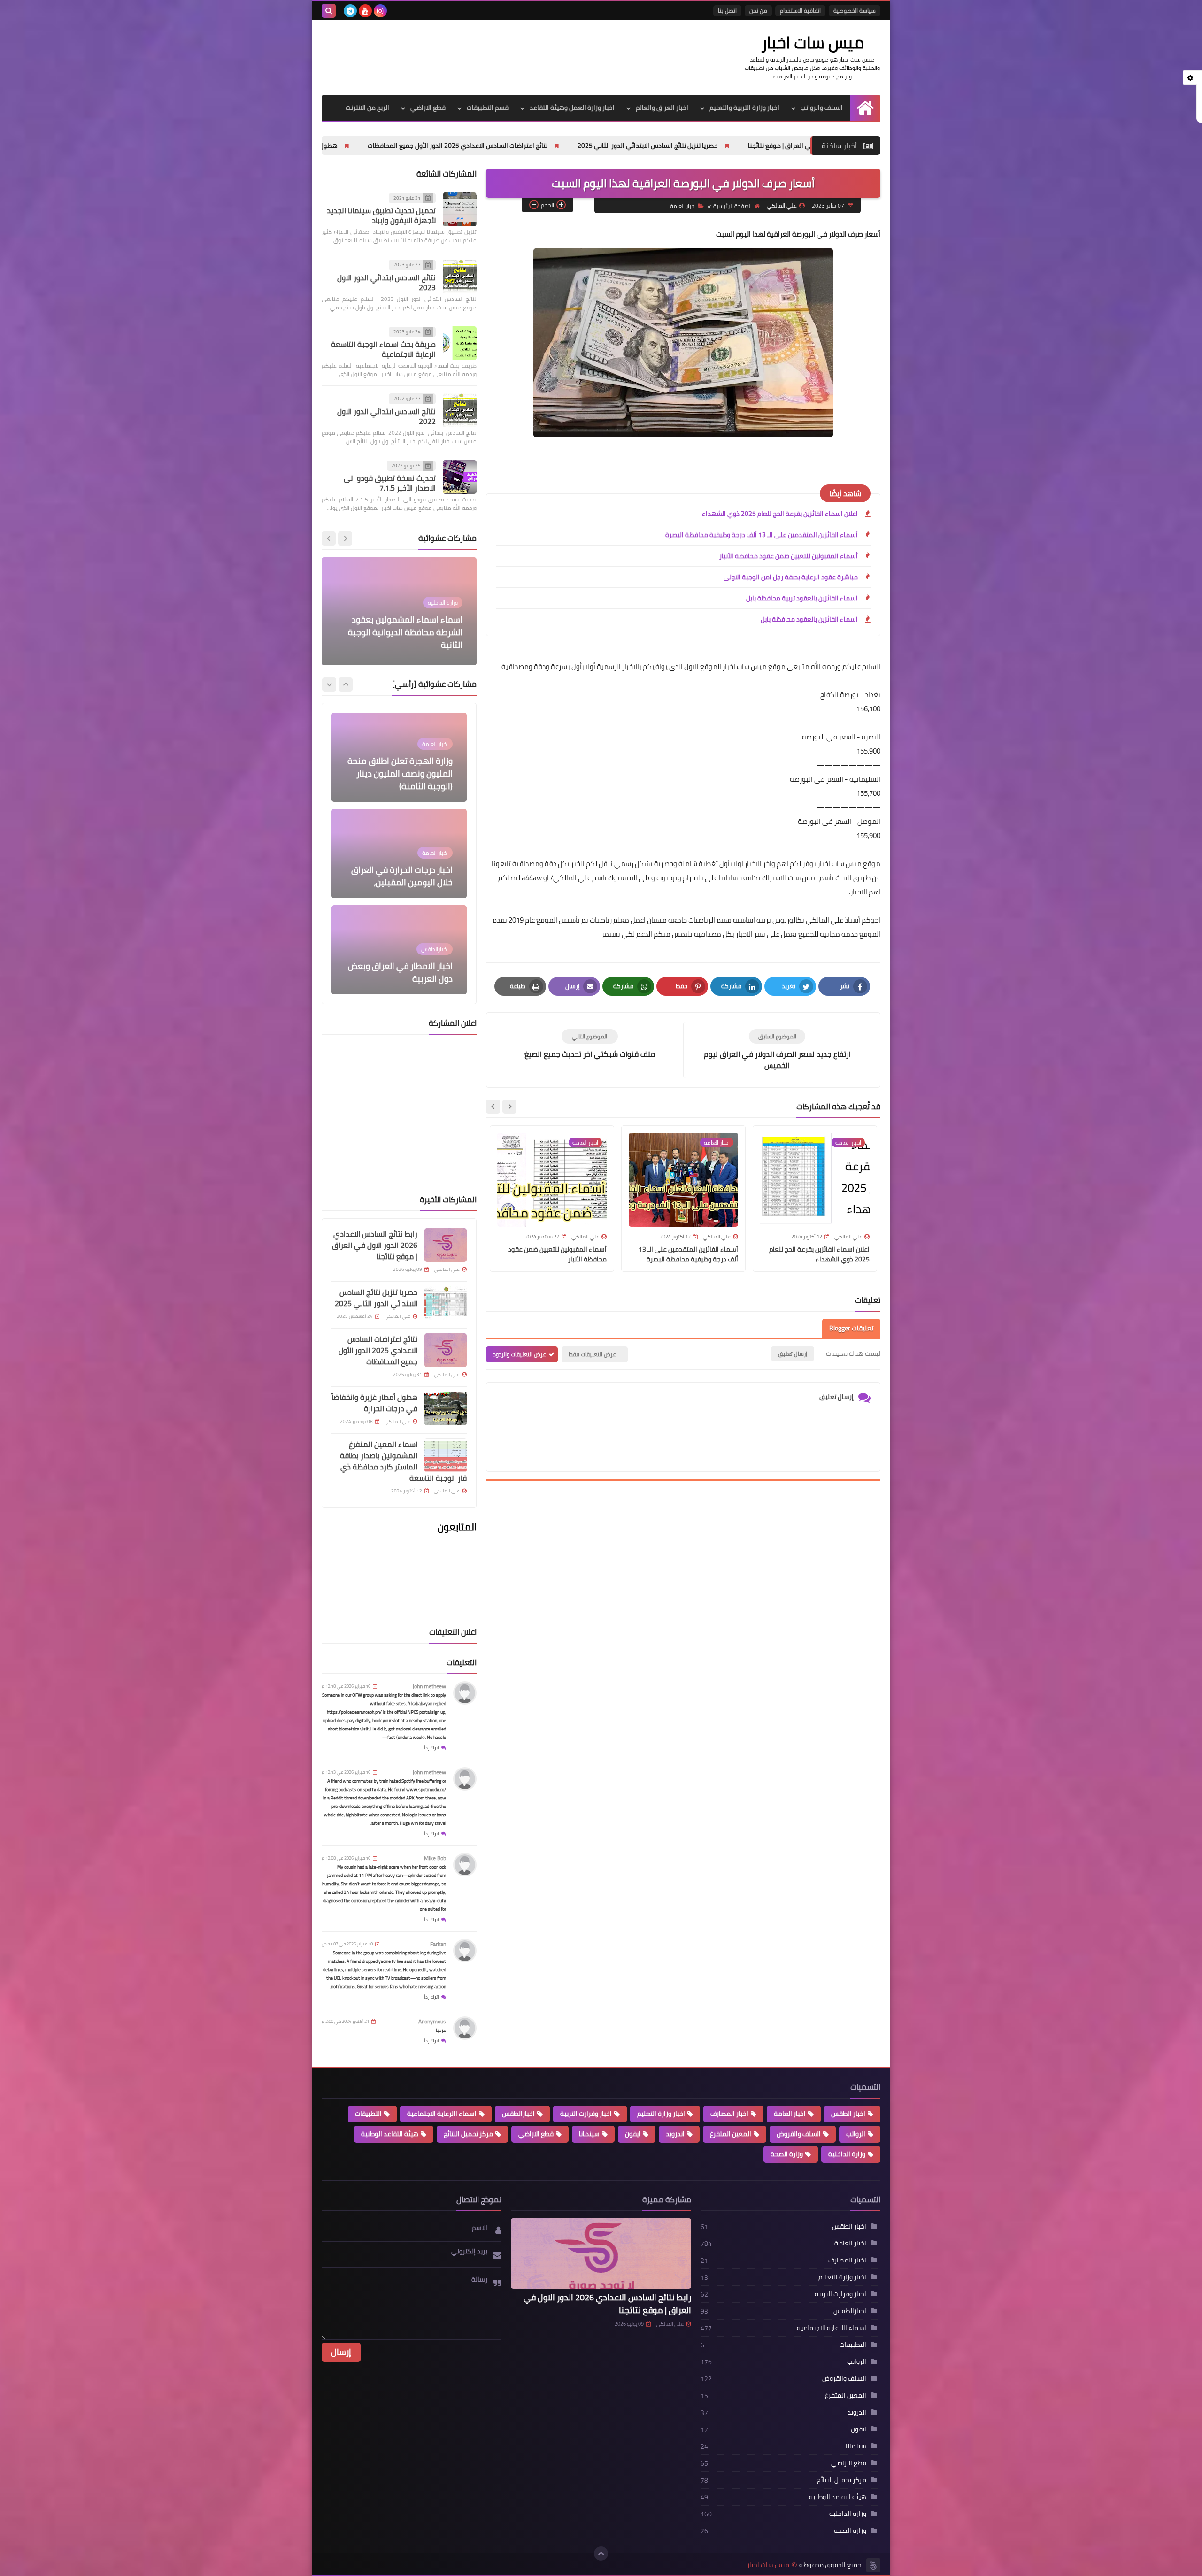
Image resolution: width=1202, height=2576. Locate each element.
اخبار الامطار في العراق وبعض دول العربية (400, 830)
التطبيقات (368, 2114)
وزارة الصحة (787, 2154)
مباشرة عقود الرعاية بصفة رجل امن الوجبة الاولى (791, 577)
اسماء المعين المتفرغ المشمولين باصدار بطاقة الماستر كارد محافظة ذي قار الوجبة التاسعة (403, 1461)
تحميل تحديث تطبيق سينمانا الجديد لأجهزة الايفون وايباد (381, 216)
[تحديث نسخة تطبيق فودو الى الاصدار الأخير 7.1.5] (460, 477)
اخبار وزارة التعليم (661, 2114)
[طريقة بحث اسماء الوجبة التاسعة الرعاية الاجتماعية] (460, 343)
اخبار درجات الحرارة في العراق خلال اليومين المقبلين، (402, 734)
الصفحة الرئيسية (732, 206)
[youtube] (365, 11)
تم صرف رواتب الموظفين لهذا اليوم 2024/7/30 (401, 638)
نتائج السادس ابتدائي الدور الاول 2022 (386, 416)
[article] (589, 1044)
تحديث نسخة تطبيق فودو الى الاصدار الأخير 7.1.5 (390, 483)
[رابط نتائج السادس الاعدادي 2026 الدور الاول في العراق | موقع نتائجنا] (446, 1245)
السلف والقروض (799, 2134)
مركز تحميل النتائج (468, 2134)
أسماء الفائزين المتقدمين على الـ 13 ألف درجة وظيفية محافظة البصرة (762, 535)
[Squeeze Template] (873, 2565)
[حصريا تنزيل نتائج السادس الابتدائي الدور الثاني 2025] (446, 1303)
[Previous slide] (346, 684)
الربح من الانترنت (367, 108)
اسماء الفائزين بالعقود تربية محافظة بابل (802, 598)
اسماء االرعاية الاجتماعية (442, 2114)
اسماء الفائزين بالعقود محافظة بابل (809, 619)
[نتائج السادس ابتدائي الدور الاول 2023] (460, 277)
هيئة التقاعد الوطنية (390, 2134)
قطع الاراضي (428, 108)
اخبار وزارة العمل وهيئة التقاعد (572, 108)
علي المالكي (670, 2324)
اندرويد (675, 2134)
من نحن (758, 11)
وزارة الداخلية (847, 2154)
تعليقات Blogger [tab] (851, 1328)
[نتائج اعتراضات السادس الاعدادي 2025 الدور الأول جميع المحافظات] (446, 1350)
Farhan (438, 1944)
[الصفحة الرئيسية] (865, 108)
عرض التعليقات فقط (592, 1354)
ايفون (633, 2134)
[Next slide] (493, 1107)
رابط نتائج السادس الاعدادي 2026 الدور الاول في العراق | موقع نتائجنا (375, 1245)
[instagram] (380, 11)
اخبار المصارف (729, 2114)
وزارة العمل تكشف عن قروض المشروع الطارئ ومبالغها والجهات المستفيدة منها (402, 920)
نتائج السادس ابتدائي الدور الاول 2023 (386, 282)
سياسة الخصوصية (855, 11)
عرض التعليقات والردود (520, 1354)
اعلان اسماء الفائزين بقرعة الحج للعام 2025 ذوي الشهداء (780, 514)
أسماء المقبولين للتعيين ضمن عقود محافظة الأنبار (789, 556)
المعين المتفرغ (731, 2134)
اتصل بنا (727, 11)
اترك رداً (431, 1748)
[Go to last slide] (509, 1107)
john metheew (429, 1686)
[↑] (601, 2553)
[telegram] (350, 11)
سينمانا (589, 2134)
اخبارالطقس (518, 2114)
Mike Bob (435, 1858)
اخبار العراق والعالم (662, 108)
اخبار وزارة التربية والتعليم (744, 108)
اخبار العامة (683, 206)
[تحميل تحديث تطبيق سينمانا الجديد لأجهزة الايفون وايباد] (460, 209)
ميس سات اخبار (813, 42)
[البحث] (329, 11)
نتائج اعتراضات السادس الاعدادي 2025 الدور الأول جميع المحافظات (639, 146)
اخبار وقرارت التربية (586, 2114)
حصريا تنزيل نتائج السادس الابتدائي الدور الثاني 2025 (376, 1298)
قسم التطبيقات (488, 108)
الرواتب (856, 2134)
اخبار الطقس (848, 2114)
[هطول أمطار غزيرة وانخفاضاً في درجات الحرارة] (446, 1408)
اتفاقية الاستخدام (800, 11)
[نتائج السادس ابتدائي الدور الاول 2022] (460, 410)
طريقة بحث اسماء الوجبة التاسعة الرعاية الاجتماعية (383, 350)
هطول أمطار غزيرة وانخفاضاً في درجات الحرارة (456, 146)
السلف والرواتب (822, 108)
